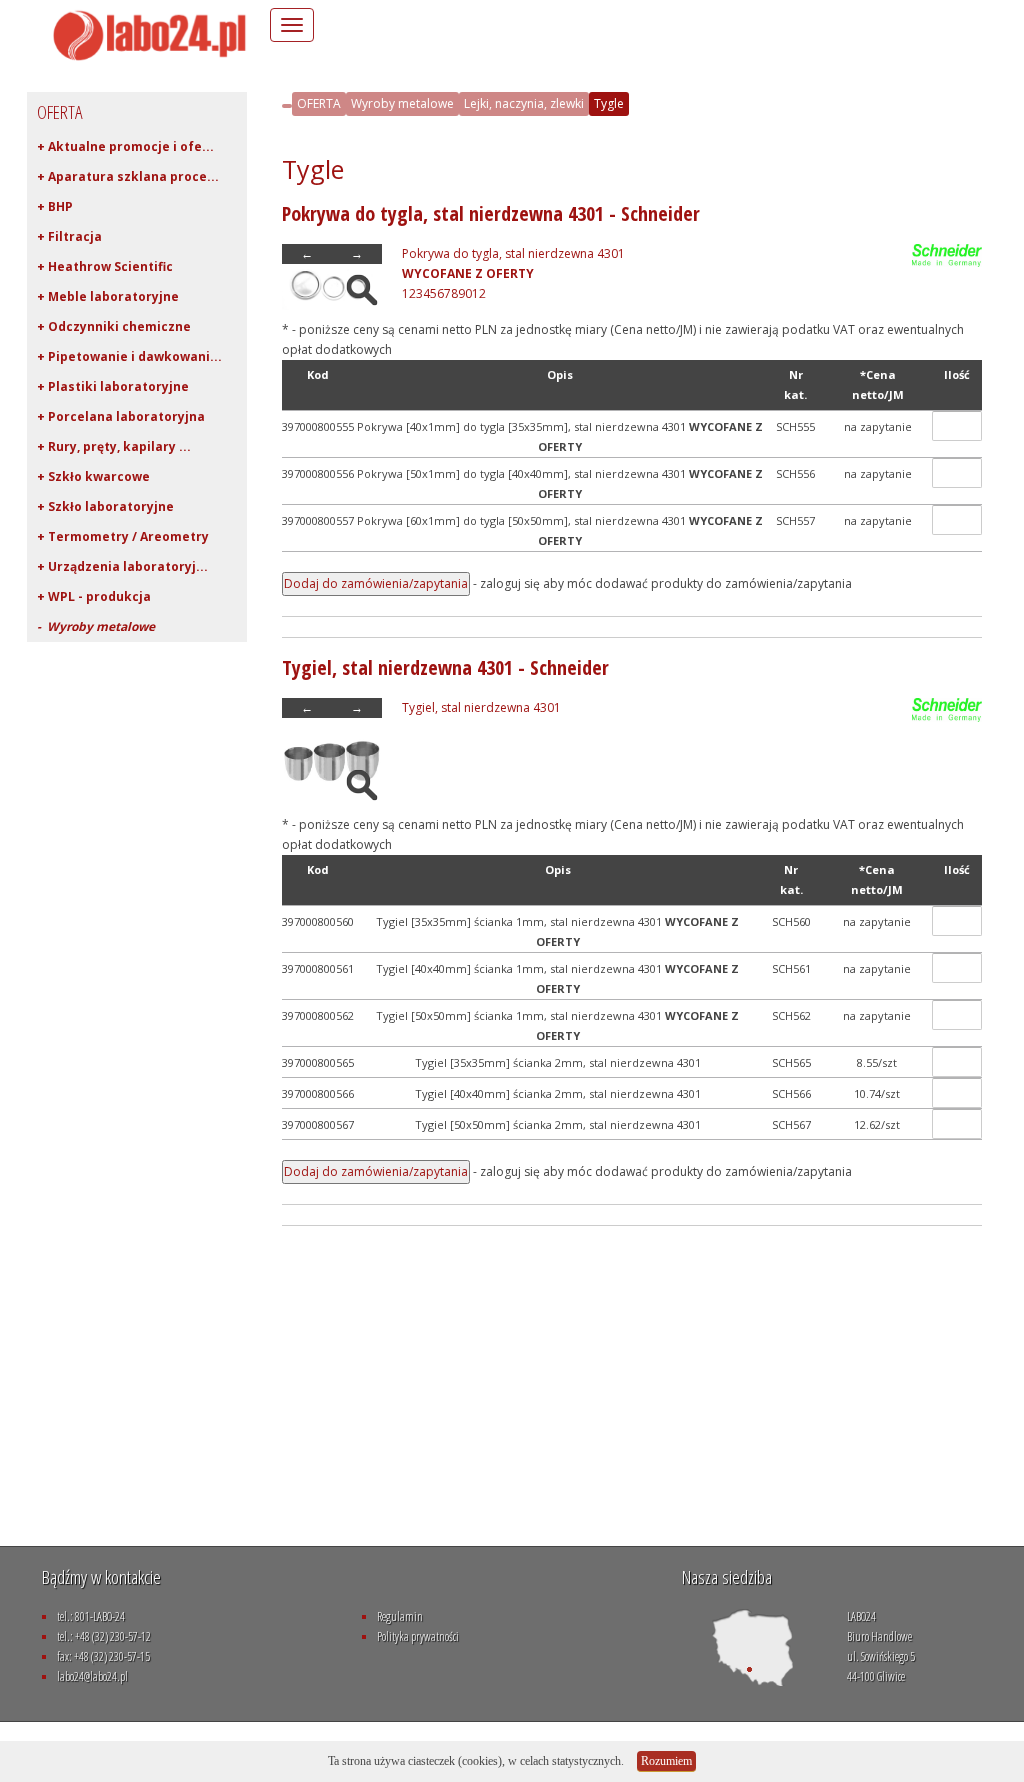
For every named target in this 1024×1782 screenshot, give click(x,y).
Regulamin (400, 1616)
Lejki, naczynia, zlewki (524, 103)
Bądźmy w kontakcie (101, 1577)
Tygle (609, 103)
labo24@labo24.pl (92, 1676)
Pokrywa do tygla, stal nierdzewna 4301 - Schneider (491, 213)
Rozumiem (666, 1761)
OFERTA (319, 103)
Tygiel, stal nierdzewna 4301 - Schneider (445, 667)
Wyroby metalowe (402, 103)
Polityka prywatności (418, 1636)
